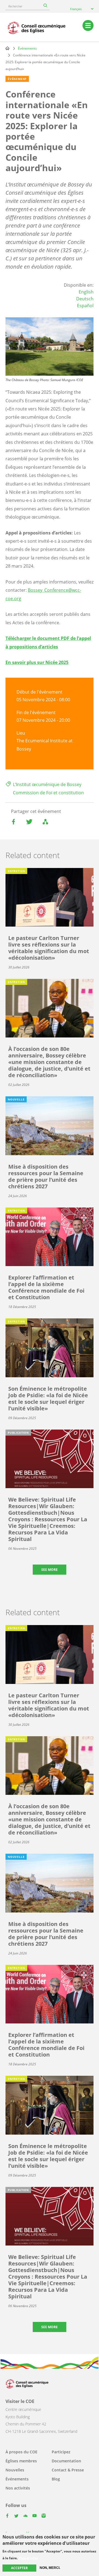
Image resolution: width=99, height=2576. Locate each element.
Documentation (66, 2461)
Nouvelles (15, 2470)
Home (7, 48)
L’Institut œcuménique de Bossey (47, 784)
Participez (61, 2452)
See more (50, 1570)
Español (85, 306)
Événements (27, 48)
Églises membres (21, 2461)
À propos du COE (21, 2452)
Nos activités (18, 2488)
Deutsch (85, 299)
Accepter (19, 2568)
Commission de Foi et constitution (48, 793)
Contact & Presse (68, 2470)
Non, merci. (50, 2568)
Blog (56, 2479)
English (86, 292)
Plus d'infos (28, 2558)
